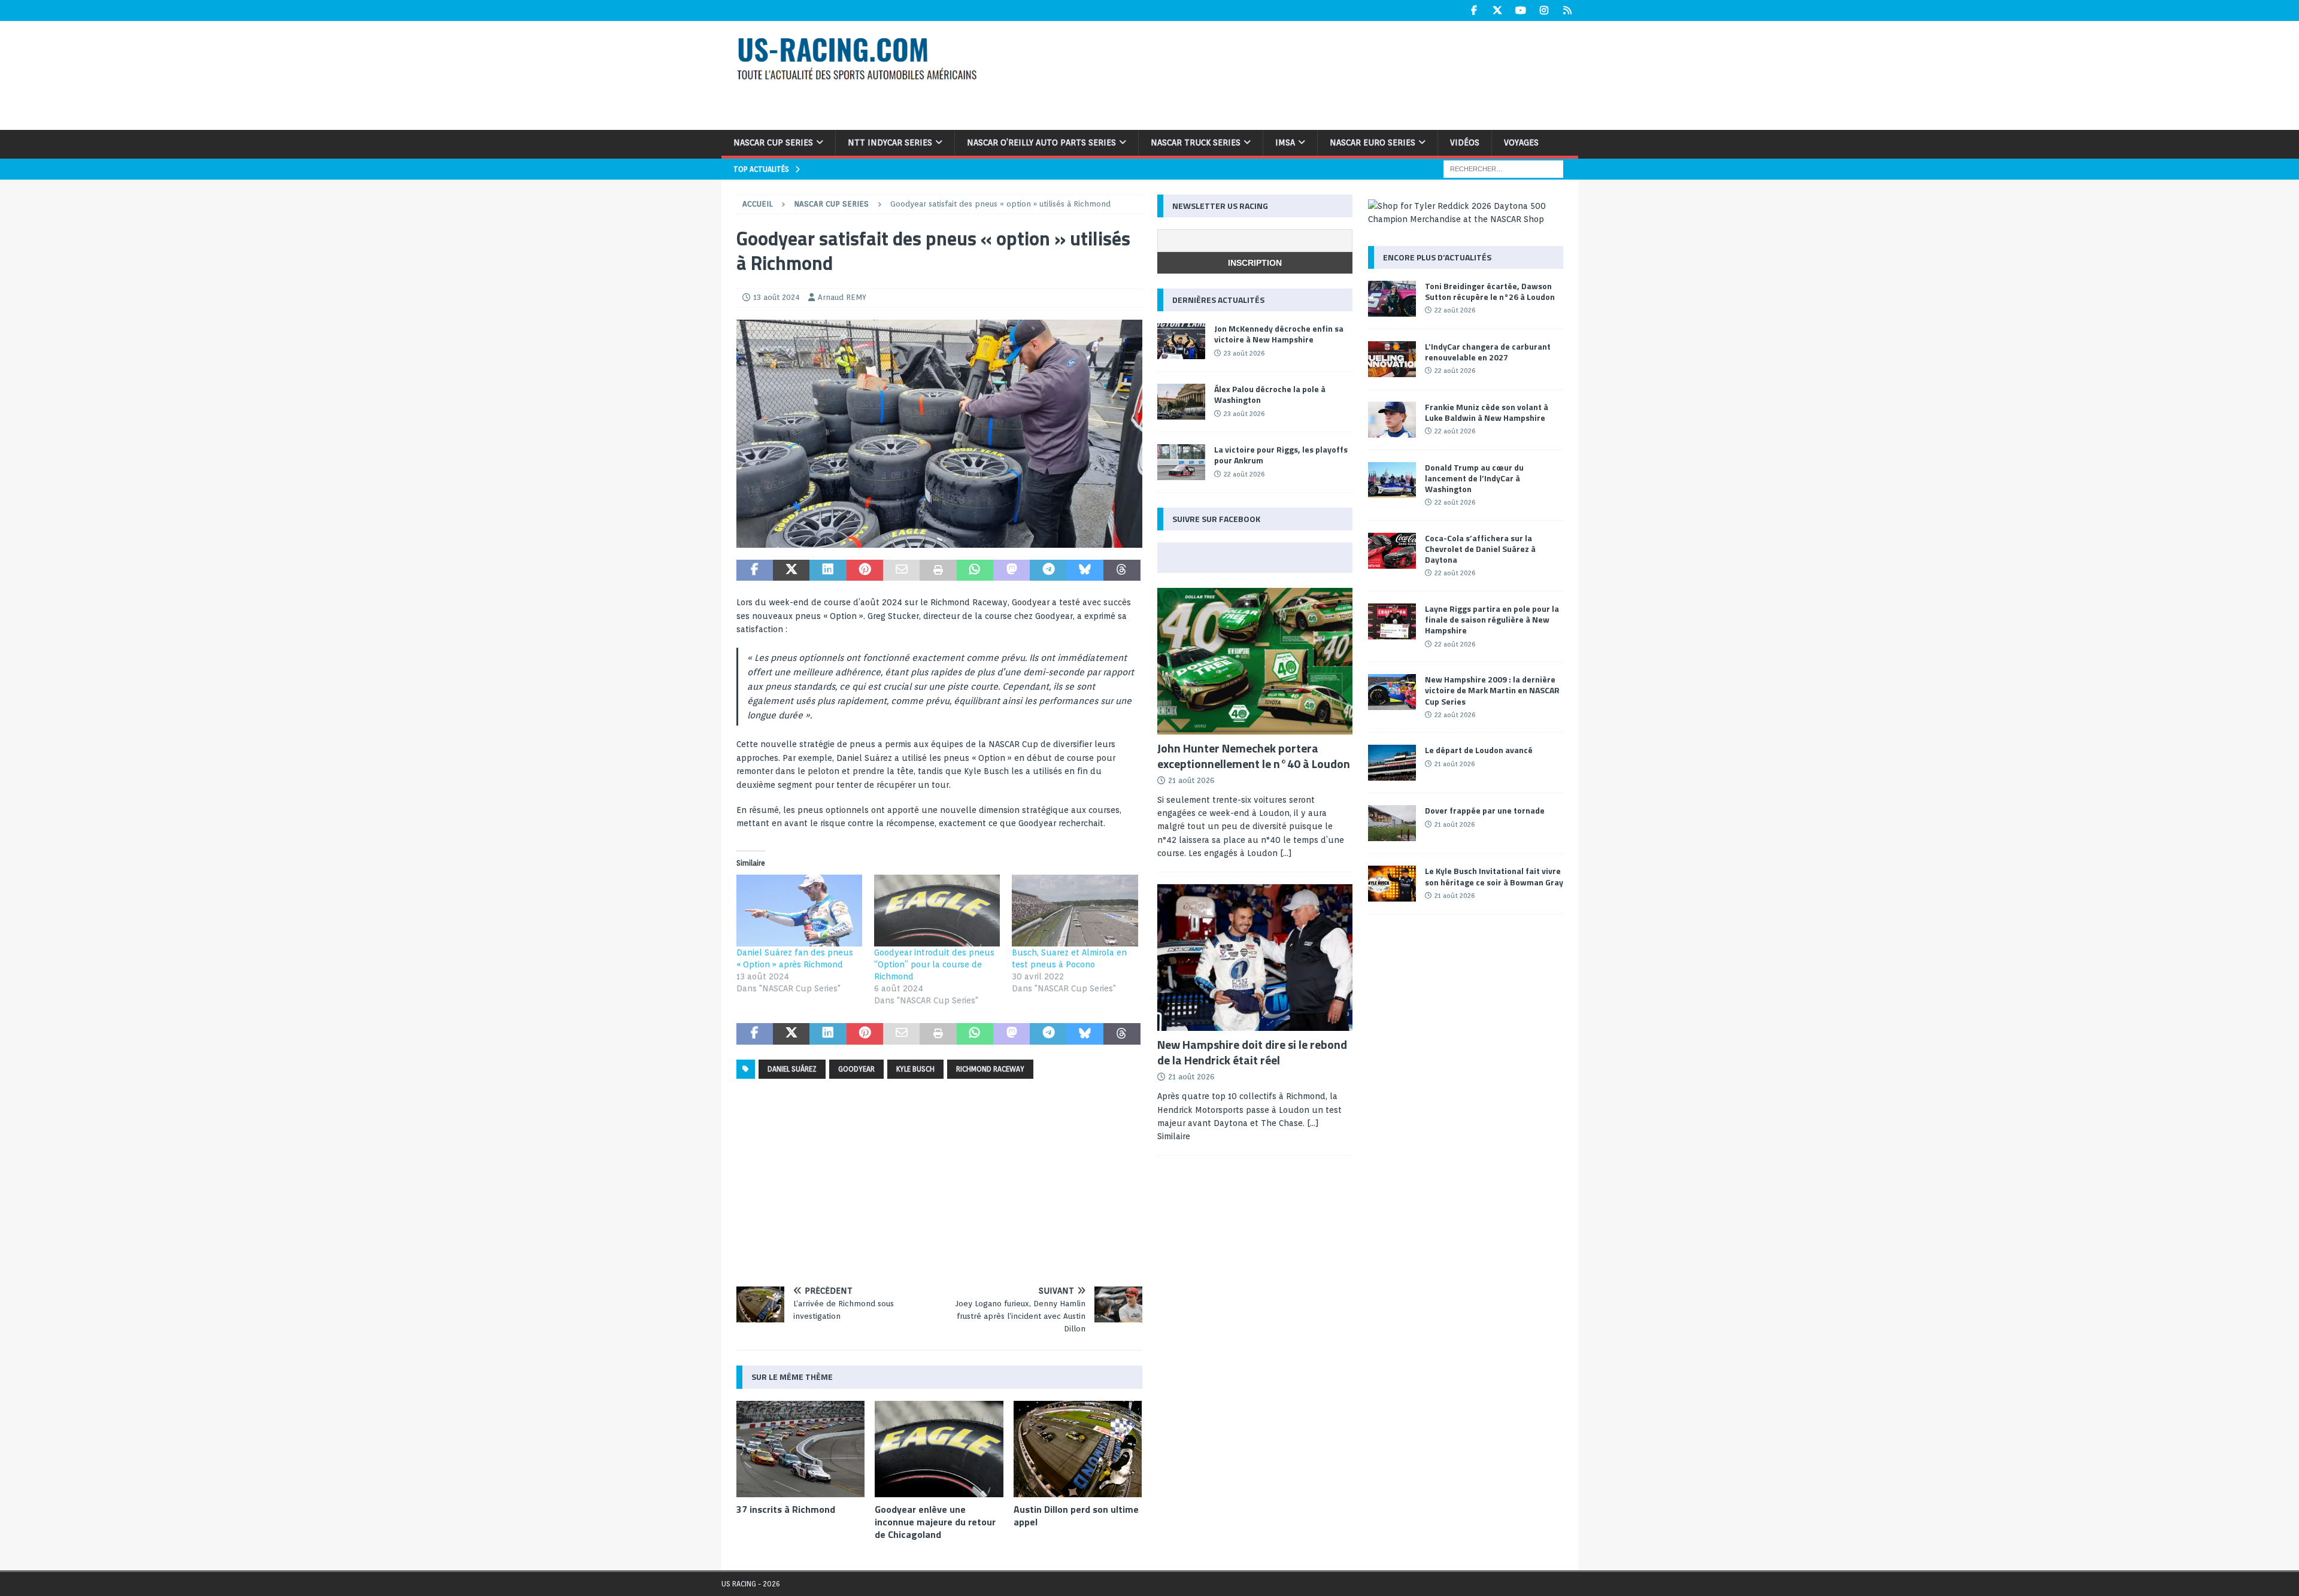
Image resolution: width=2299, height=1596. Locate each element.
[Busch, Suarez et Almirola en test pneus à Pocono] (1075, 911)
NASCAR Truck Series (1196, 142)
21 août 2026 (1191, 780)
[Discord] (1568, 10)
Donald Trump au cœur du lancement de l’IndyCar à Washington (1474, 478)
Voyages (1521, 142)
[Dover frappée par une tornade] (1392, 823)
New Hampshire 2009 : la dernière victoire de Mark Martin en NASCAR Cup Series (1492, 690)
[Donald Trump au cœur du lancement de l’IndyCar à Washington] (1392, 480)
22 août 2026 (1244, 474)
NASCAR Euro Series (1373, 142)
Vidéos (1465, 142)
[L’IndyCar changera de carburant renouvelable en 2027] (1392, 359)
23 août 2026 (1244, 353)
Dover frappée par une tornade (1485, 810)
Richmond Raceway (990, 1069)
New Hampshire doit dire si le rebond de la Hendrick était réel (1252, 1052)
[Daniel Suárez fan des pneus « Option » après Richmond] (799, 911)
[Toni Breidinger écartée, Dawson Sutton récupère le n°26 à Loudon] (1392, 299)
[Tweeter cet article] (791, 571)
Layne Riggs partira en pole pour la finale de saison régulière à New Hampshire (1492, 619)
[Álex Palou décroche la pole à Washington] (1181, 402)
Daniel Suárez (792, 1069)
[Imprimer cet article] (938, 571)
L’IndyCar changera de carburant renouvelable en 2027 (1488, 352)
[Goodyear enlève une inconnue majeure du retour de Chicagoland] (939, 1449)
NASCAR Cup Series (773, 142)
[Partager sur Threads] (1122, 571)
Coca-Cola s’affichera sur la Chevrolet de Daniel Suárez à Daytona (1480, 549)
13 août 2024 (777, 297)
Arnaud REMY (842, 297)
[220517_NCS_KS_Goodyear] (939, 541)
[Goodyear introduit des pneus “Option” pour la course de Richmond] (937, 911)
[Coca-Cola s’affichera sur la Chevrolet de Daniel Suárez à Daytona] (1392, 551)
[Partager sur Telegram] (1048, 571)
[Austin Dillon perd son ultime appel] (1078, 1449)
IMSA (1285, 142)
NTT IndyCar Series (890, 142)
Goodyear (856, 1069)
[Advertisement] (1304, 74)
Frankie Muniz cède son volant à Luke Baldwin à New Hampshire (1487, 412)
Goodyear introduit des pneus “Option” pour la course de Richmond (934, 964)
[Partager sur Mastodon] (1012, 571)
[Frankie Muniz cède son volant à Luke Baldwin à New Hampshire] (1392, 420)
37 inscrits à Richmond (786, 1509)
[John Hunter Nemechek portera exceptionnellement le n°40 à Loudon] (1255, 661)
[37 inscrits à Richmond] (801, 1449)
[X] (1498, 10)
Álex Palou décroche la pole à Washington (1270, 394)
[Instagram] (1544, 10)
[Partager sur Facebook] (755, 571)
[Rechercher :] (1503, 168)
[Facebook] (1474, 10)
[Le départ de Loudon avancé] (1392, 763)
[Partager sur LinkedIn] (828, 571)
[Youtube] (1521, 10)
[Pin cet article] (865, 571)
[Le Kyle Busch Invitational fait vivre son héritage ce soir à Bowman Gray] (1392, 884)
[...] (1286, 853)
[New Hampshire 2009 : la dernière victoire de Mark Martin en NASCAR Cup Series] (1392, 692)
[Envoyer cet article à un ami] (901, 571)
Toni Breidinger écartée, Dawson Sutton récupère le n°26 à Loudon (1490, 291)
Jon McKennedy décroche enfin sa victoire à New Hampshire (1279, 334)
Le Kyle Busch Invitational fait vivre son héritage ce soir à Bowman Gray (1494, 876)
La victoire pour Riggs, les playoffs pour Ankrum (1281, 455)
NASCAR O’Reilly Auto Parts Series (1041, 142)
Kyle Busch (915, 1069)
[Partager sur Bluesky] (1085, 571)
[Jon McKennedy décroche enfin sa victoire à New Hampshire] (1181, 341)
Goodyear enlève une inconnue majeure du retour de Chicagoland (935, 1522)
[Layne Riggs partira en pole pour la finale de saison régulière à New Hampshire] (1392, 621)
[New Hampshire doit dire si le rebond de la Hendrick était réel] (1255, 958)
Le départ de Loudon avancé (1479, 750)
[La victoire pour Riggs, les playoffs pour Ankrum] (1181, 462)
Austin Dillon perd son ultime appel (1076, 1515)
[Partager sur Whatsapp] (975, 571)
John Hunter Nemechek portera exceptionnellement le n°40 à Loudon (1254, 756)
